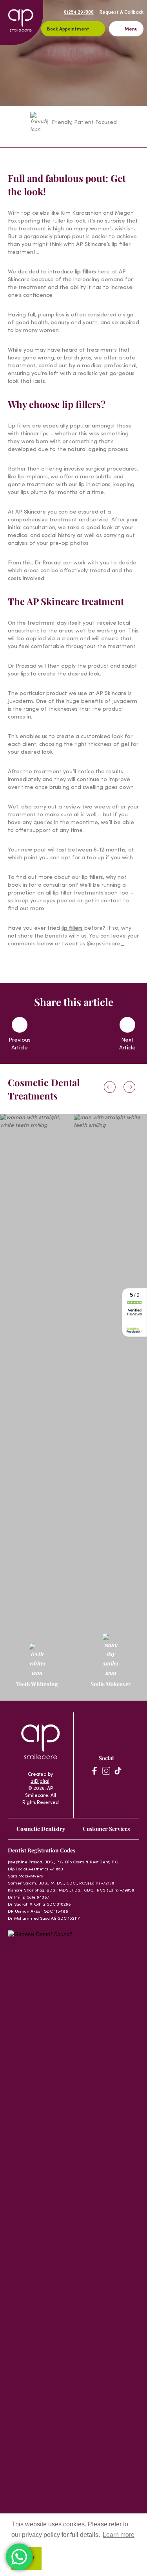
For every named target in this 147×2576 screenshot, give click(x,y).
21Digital (40, 1782)
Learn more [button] (119, 2535)
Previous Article (20, 1044)
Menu (131, 29)
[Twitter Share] (83, 1035)
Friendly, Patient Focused (84, 123)
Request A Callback (122, 13)
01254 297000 (79, 13)
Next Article (127, 1044)
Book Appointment (68, 29)
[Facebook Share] (64, 1035)
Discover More (33, 1450)
